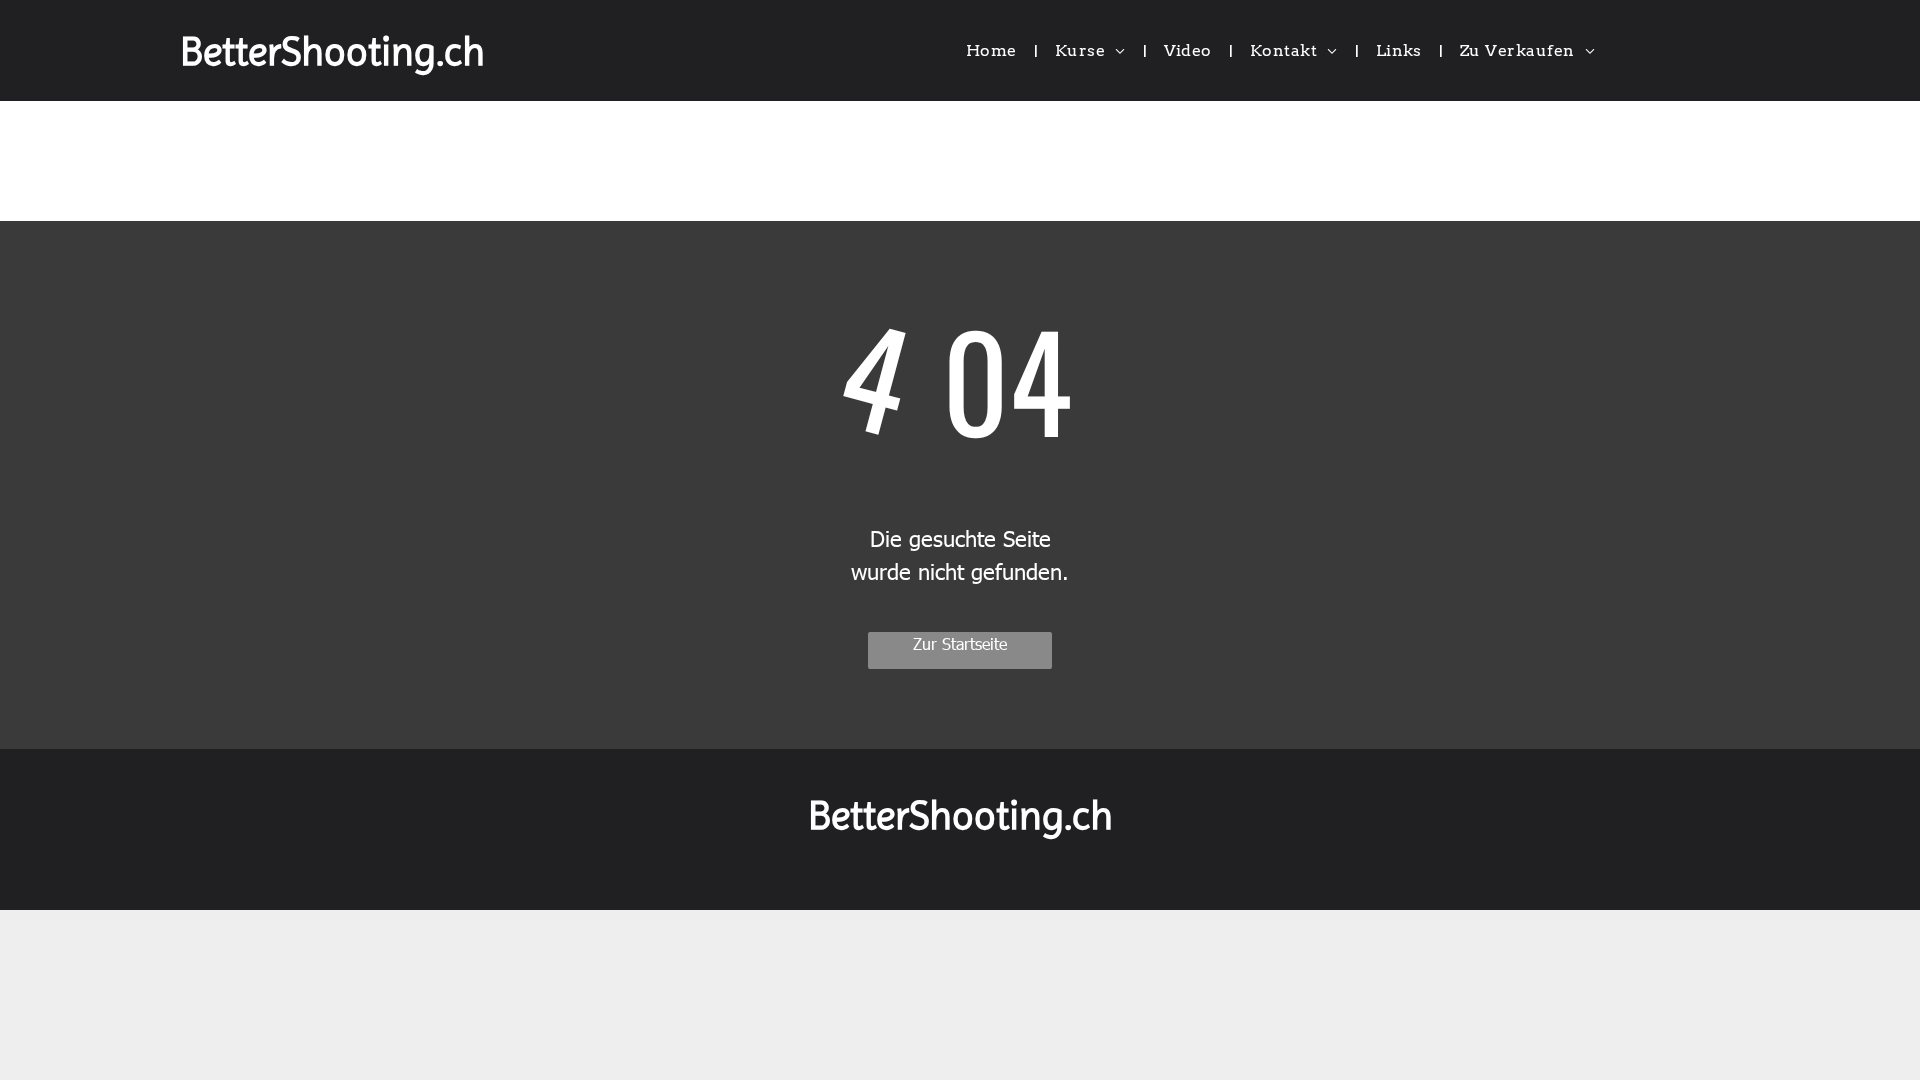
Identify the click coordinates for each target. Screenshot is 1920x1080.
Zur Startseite (960, 643)
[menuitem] (995, 51)
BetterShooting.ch (332, 51)
